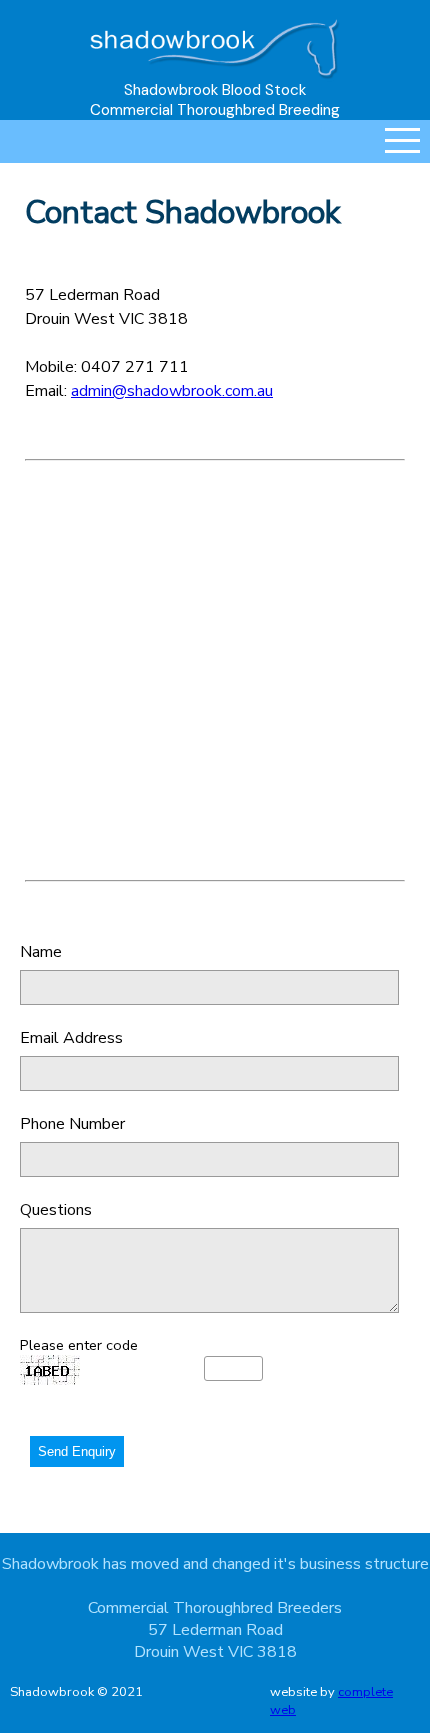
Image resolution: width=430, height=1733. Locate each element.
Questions (56, 1210)
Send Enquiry (77, 1451)
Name (41, 952)
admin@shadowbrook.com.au (172, 391)
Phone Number (72, 1124)
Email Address (71, 1038)
